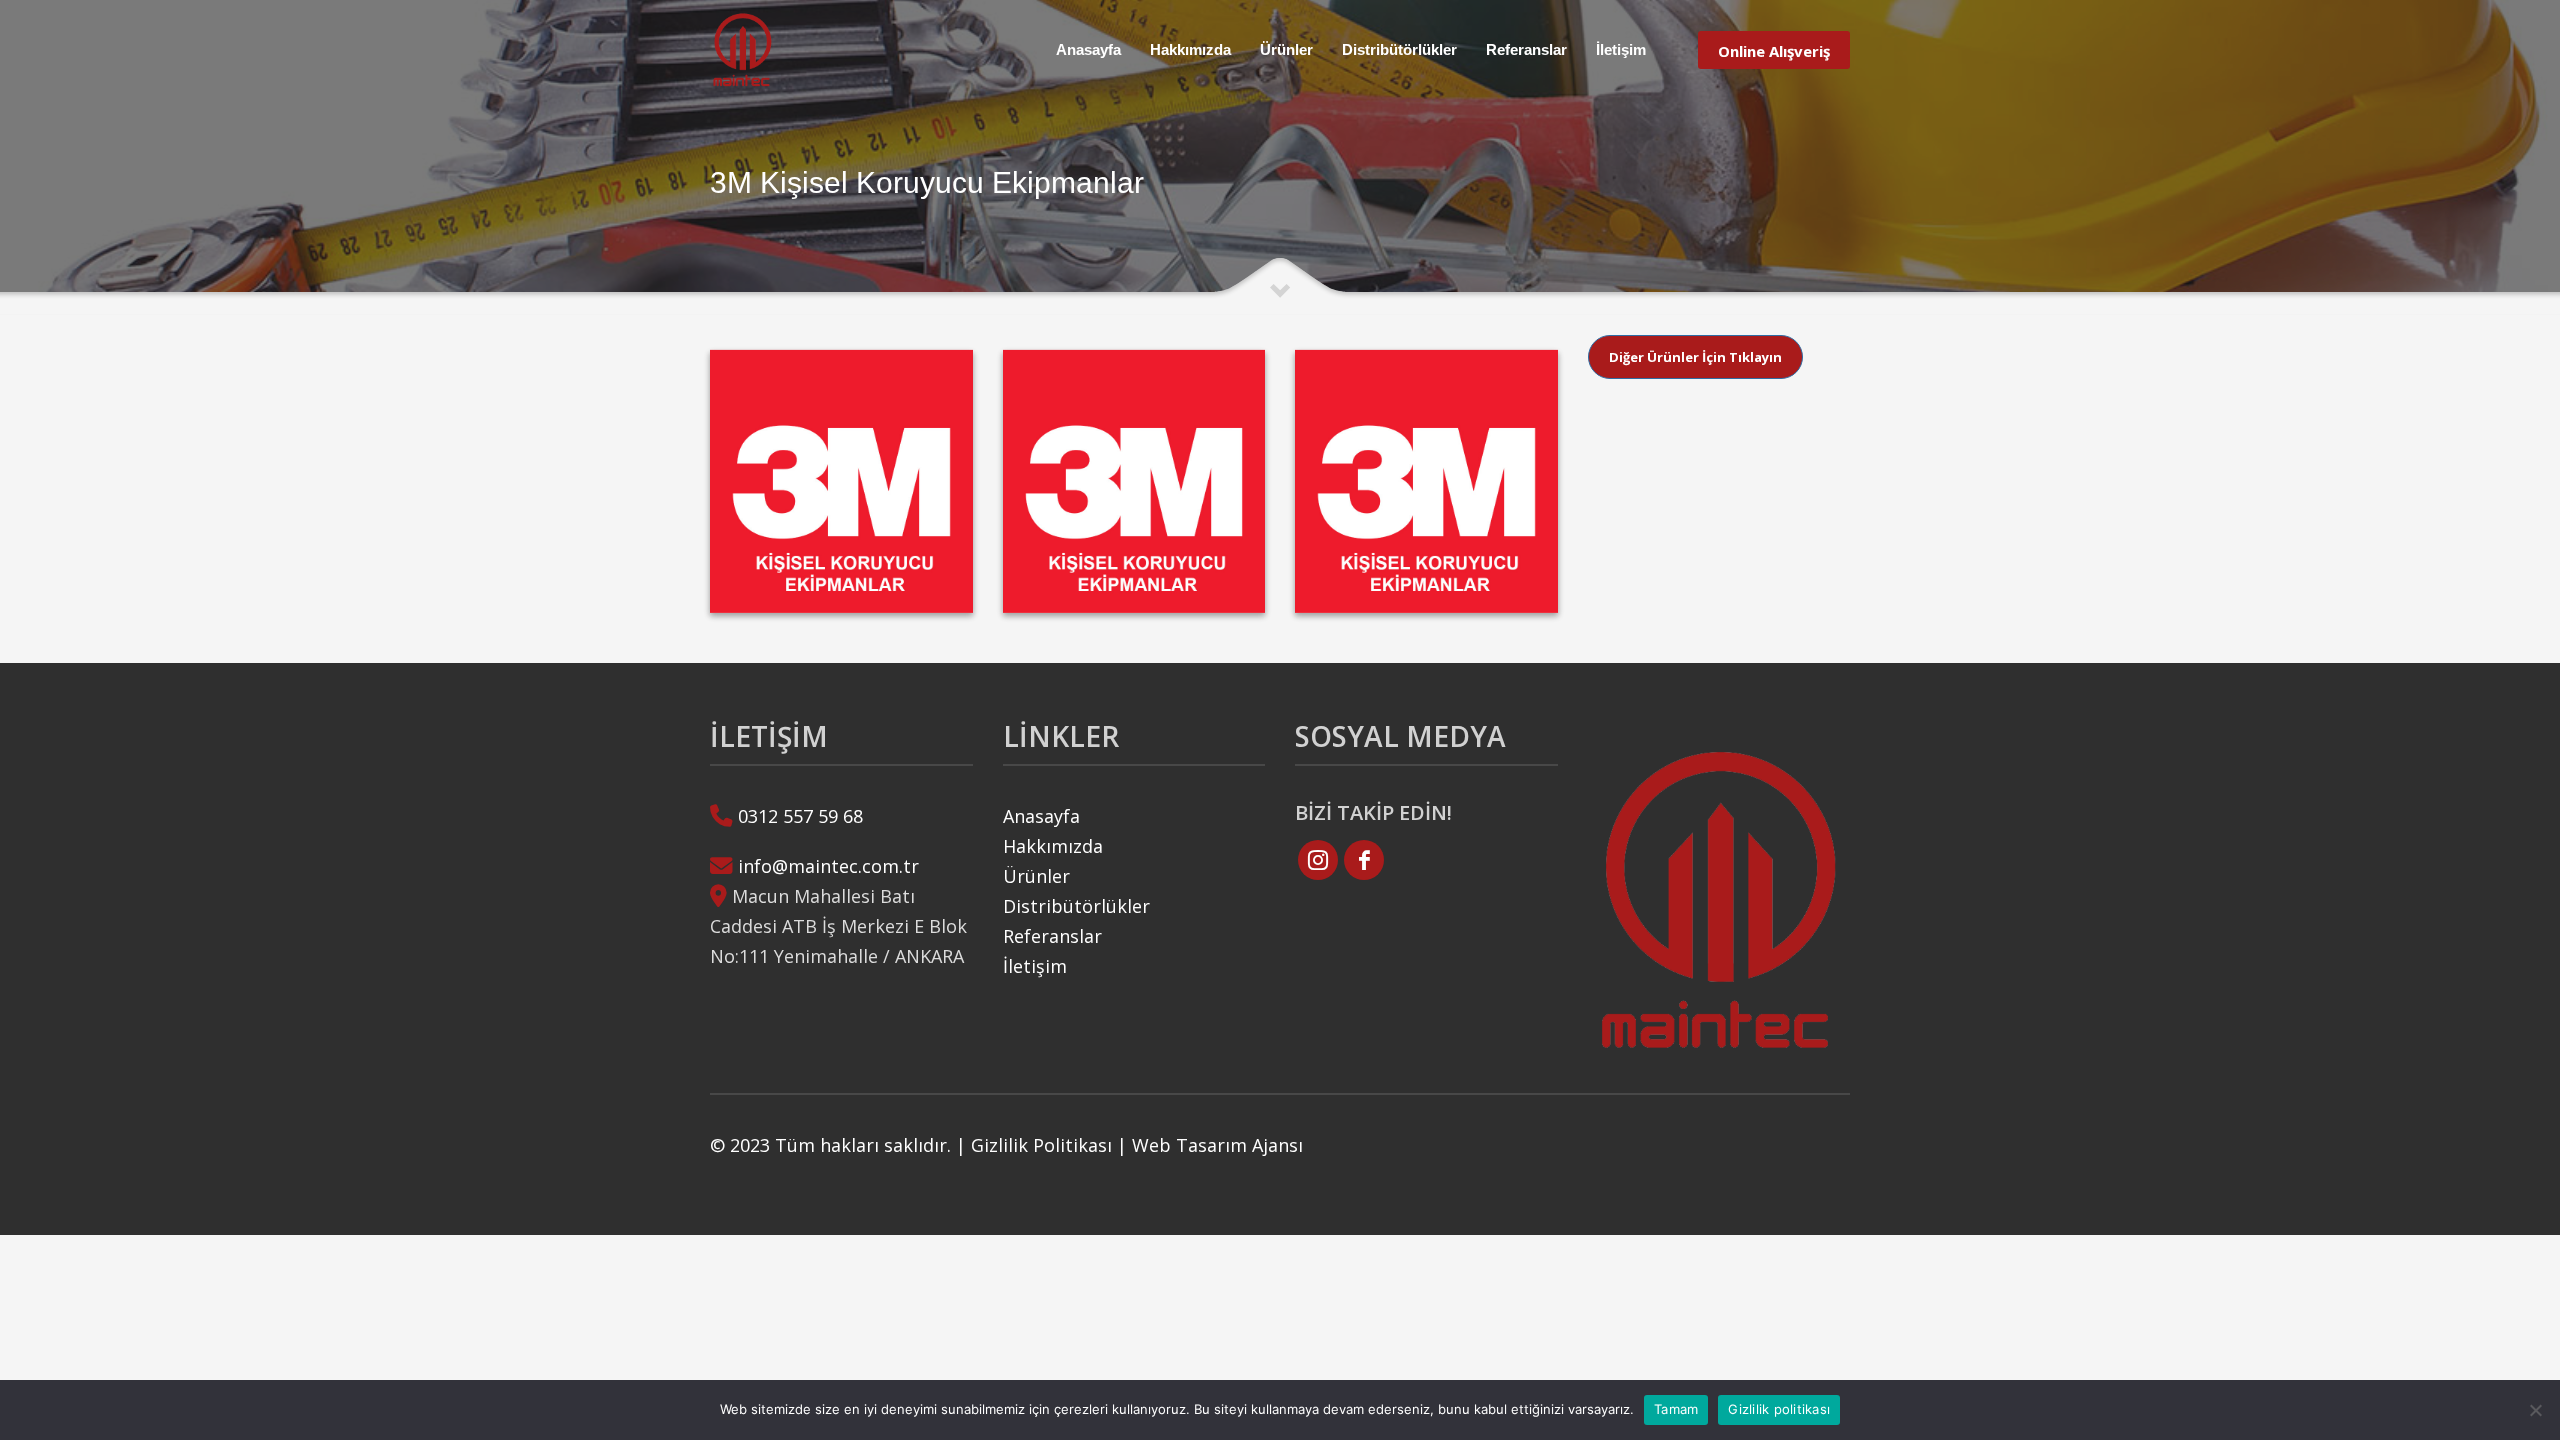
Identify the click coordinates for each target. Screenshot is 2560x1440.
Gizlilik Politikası (1041, 1145)
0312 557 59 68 (800, 816)
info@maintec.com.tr (828, 866)
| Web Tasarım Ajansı (1210, 1145)
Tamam (1676, 1409)
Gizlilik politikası (1779, 1409)
